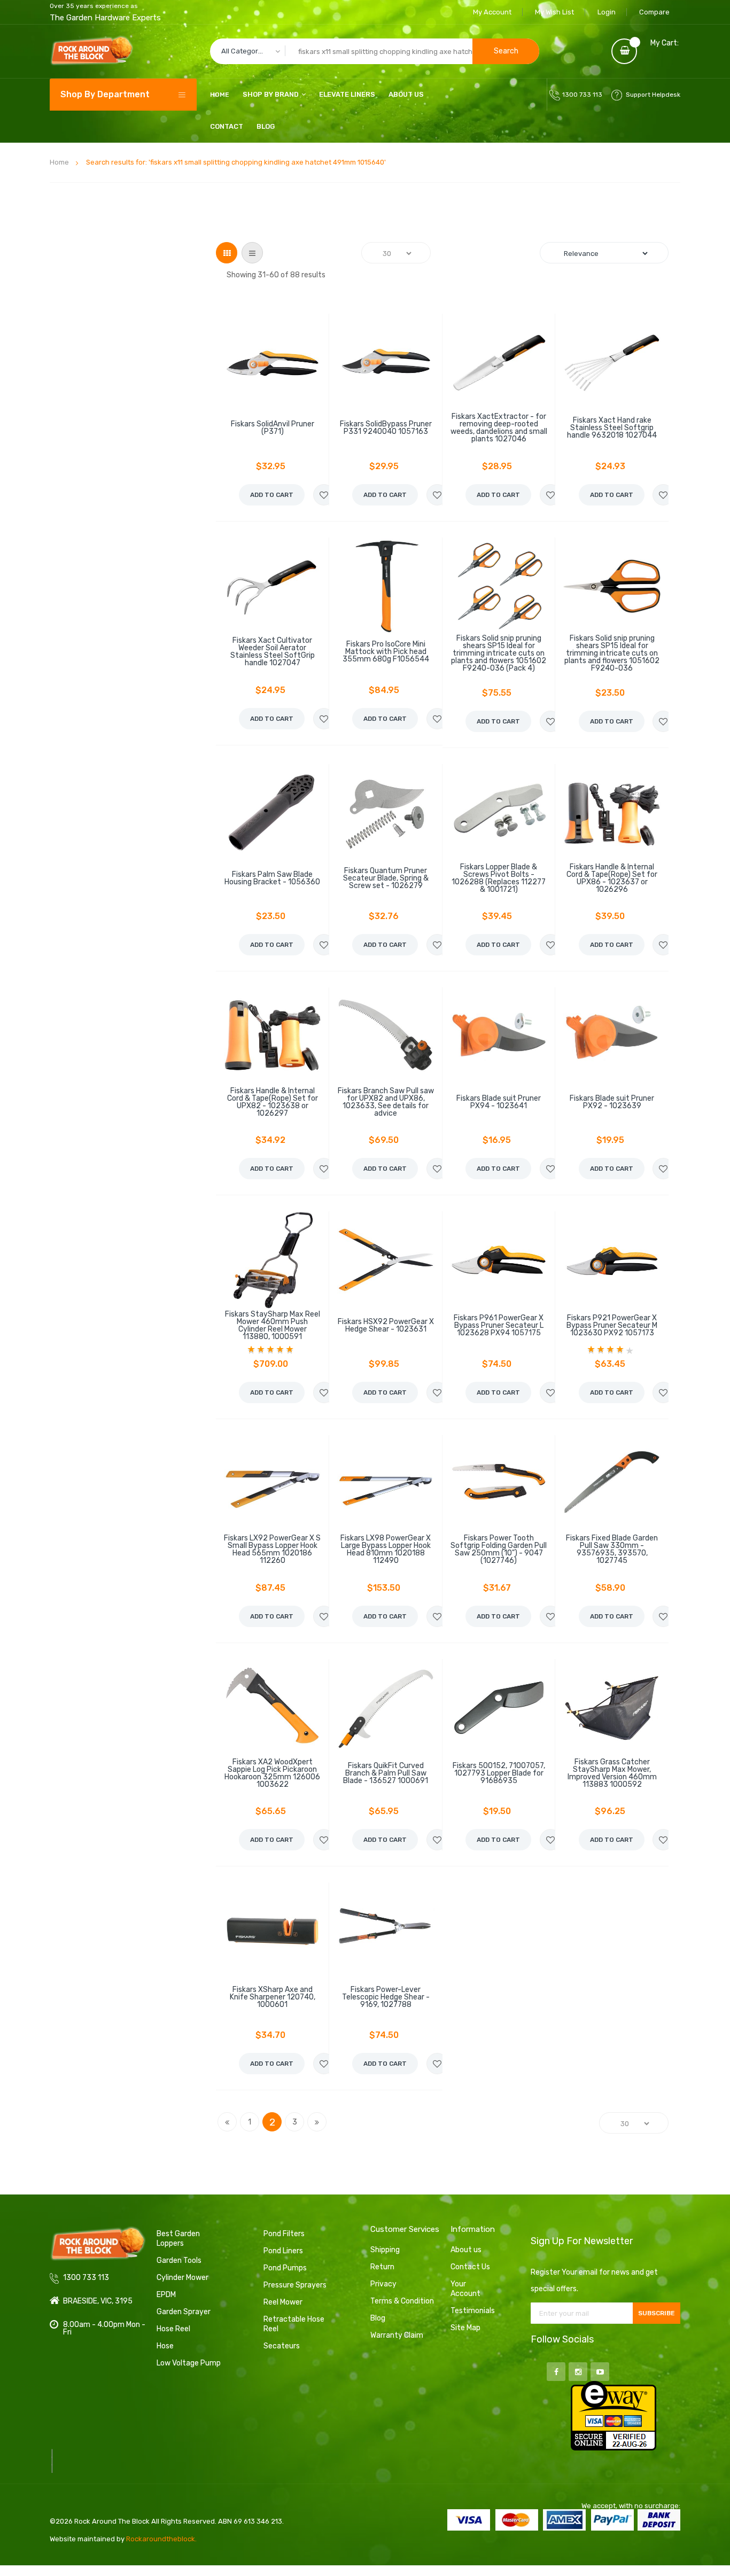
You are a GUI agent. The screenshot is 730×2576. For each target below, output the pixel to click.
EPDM (166, 2295)
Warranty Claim (397, 2335)
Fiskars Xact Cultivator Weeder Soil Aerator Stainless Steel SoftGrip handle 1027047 (273, 652)
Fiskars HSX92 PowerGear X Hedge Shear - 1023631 (386, 1326)
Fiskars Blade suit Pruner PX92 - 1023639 (612, 1102)
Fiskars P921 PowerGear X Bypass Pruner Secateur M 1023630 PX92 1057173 (612, 1326)
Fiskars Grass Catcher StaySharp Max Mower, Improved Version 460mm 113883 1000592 (612, 1773)
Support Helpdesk (653, 95)
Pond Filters (284, 2234)
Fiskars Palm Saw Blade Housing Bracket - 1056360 (272, 878)
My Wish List (554, 12)
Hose (165, 2346)
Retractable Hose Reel (294, 2324)
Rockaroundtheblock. (161, 2539)
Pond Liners (283, 2251)
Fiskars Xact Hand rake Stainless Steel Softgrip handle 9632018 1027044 (612, 428)
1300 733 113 (582, 95)
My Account (492, 12)
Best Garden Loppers (178, 2239)
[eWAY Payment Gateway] (613, 2415)
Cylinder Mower (183, 2278)
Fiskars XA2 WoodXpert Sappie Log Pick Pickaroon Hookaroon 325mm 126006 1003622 (272, 1773)
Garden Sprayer (184, 2312)
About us (466, 2250)
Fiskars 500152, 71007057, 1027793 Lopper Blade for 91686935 (499, 1773)
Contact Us (470, 2267)
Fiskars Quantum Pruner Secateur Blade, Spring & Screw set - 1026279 (386, 878)
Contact (227, 126)
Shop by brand (271, 94)
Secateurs (282, 2346)
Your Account (465, 2289)
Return (382, 2267)
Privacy (383, 2284)
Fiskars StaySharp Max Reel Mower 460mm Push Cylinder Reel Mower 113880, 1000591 (273, 1326)
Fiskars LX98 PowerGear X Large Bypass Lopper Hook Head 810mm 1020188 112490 (386, 1550)
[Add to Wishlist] (324, 495)
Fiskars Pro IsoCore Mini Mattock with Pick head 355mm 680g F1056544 (386, 652)
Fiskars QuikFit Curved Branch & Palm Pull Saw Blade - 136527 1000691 (386, 1773)
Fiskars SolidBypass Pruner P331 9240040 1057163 (386, 428)
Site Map (465, 2328)
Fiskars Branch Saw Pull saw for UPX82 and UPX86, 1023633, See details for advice (386, 1102)
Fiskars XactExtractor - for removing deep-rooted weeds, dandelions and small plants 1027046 (499, 428)
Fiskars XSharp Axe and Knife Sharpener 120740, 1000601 (273, 1997)
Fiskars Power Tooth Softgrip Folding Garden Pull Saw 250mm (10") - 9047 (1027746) (499, 1550)
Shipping (385, 2250)
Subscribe (657, 2313)
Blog (266, 126)
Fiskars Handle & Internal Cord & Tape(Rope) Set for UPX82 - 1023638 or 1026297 (273, 1102)
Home (59, 162)
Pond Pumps (285, 2268)
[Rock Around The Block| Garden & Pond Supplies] (92, 51)
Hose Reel (173, 2329)
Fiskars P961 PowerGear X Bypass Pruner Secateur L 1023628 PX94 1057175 (499, 1326)
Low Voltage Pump (189, 2363)
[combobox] (375, 51)
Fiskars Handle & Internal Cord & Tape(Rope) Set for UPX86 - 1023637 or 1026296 (612, 878)
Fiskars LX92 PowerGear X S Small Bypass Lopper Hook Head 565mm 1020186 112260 (272, 1550)
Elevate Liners (347, 94)
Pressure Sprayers (295, 2285)
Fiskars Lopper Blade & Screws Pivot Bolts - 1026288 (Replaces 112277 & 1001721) (499, 878)
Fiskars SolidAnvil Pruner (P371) (273, 428)
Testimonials (473, 2311)
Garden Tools (179, 2260)
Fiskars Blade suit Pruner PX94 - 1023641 (499, 1102)
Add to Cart (272, 495)
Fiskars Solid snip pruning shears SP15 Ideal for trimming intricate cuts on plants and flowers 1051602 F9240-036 (612, 653)
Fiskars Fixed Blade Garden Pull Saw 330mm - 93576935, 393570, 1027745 (612, 1550)
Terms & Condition (402, 2301)
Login (607, 12)
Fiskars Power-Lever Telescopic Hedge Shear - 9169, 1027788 (386, 1997)
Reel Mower (283, 2302)
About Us (406, 94)
